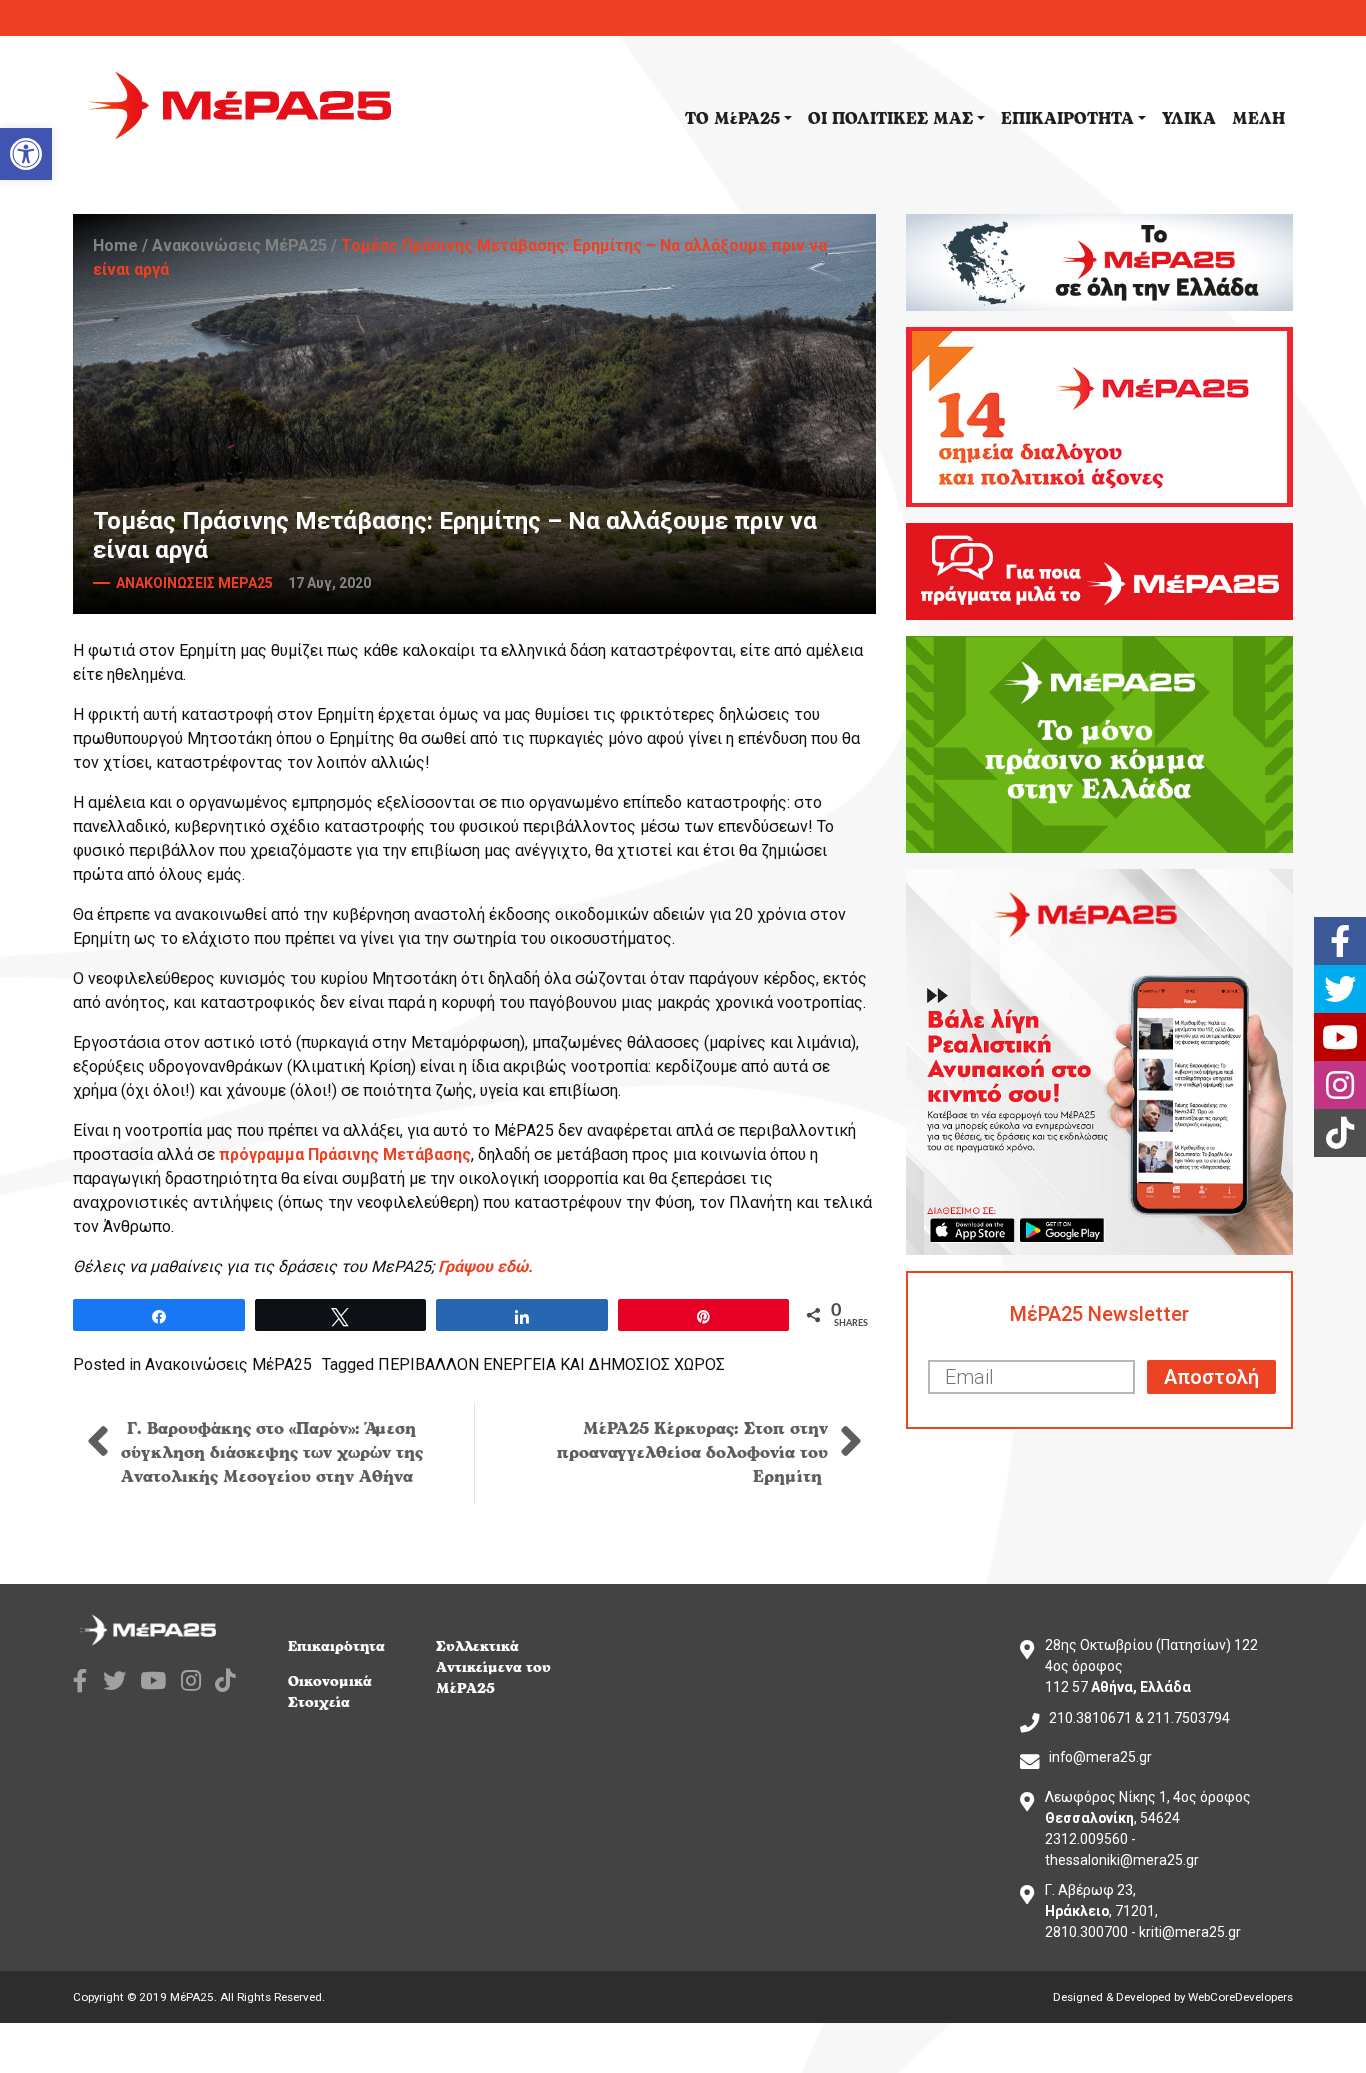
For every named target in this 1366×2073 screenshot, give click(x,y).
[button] (26, 154)
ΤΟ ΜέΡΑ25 (732, 119)
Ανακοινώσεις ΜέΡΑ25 (239, 245)
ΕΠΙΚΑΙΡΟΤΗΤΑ (1067, 119)
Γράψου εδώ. (485, 1266)
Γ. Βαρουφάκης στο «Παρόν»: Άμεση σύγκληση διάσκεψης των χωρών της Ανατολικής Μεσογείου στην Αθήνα (272, 1453)
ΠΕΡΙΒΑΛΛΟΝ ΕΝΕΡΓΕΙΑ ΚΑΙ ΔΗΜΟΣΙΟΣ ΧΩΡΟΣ (551, 1364)
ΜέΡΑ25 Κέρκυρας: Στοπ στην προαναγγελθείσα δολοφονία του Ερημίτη (692, 1453)
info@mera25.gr (1100, 1757)
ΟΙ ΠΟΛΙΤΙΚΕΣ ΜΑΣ (890, 119)
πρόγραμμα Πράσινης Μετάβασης (345, 1154)
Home (115, 245)
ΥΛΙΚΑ (1189, 119)
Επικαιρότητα (336, 1646)
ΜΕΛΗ (1258, 119)
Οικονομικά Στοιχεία (330, 1692)
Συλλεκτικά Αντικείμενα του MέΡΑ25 (493, 1667)
